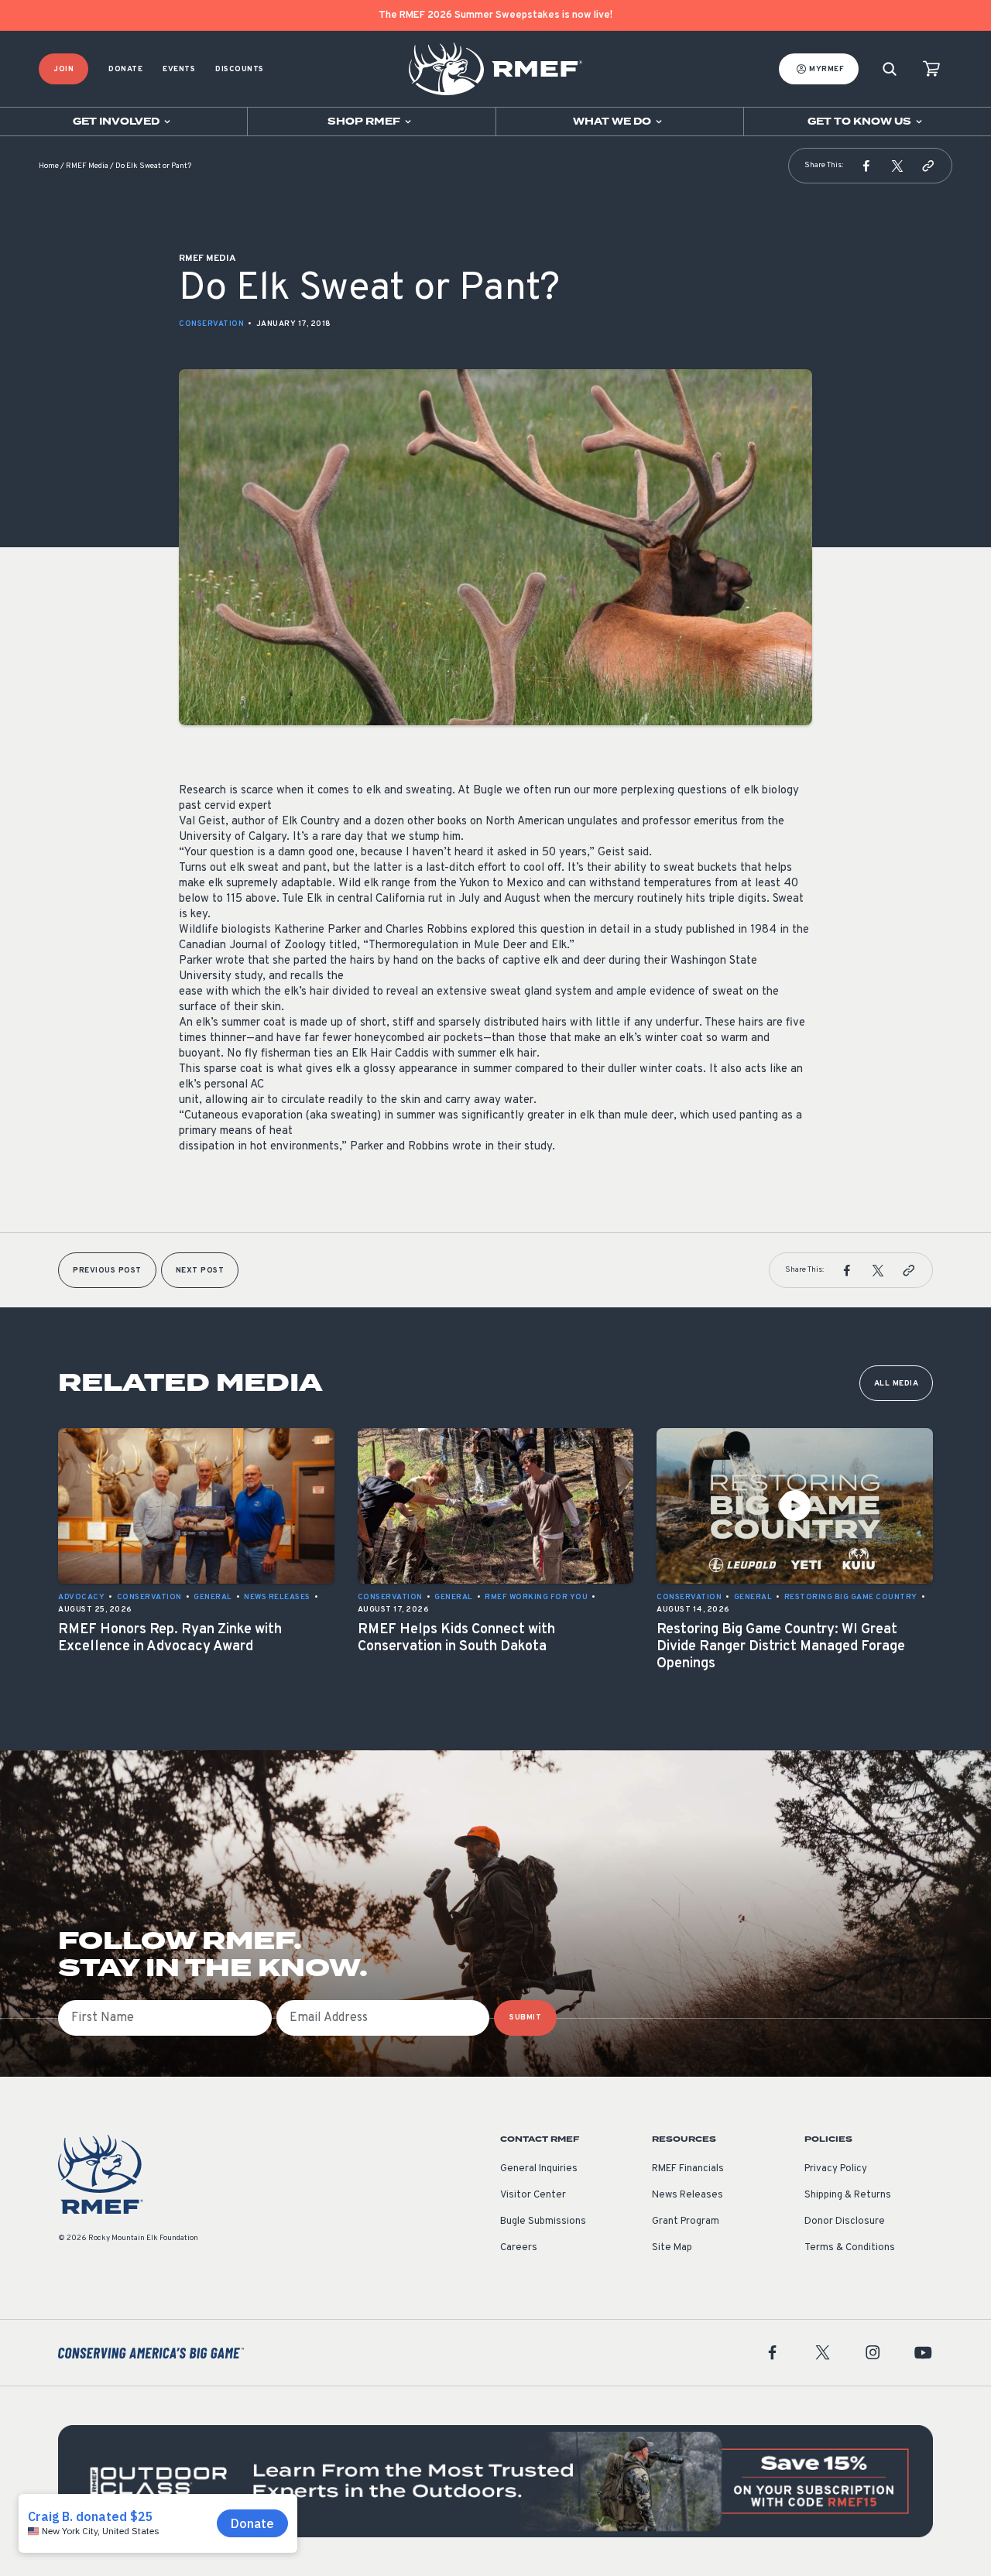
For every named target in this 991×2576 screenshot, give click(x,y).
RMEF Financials (688, 2169)
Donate (125, 69)
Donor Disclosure (845, 2221)
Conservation (211, 324)
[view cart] (931, 69)
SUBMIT (525, 2018)
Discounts (240, 69)
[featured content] (495, 2481)
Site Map (672, 2248)
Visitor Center (533, 2195)
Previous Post (107, 1271)
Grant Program (686, 2221)
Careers (519, 2248)
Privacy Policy (836, 2169)
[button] (866, 166)
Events (179, 69)
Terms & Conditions (850, 2248)
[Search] (890, 69)
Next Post (200, 1271)
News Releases (688, 2195)
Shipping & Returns (848, 2195)
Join (63, 69)
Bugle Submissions (543, 2221)
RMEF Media (87, 166)
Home (49, 166)
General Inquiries (539, 2169)
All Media (897, 1384)
